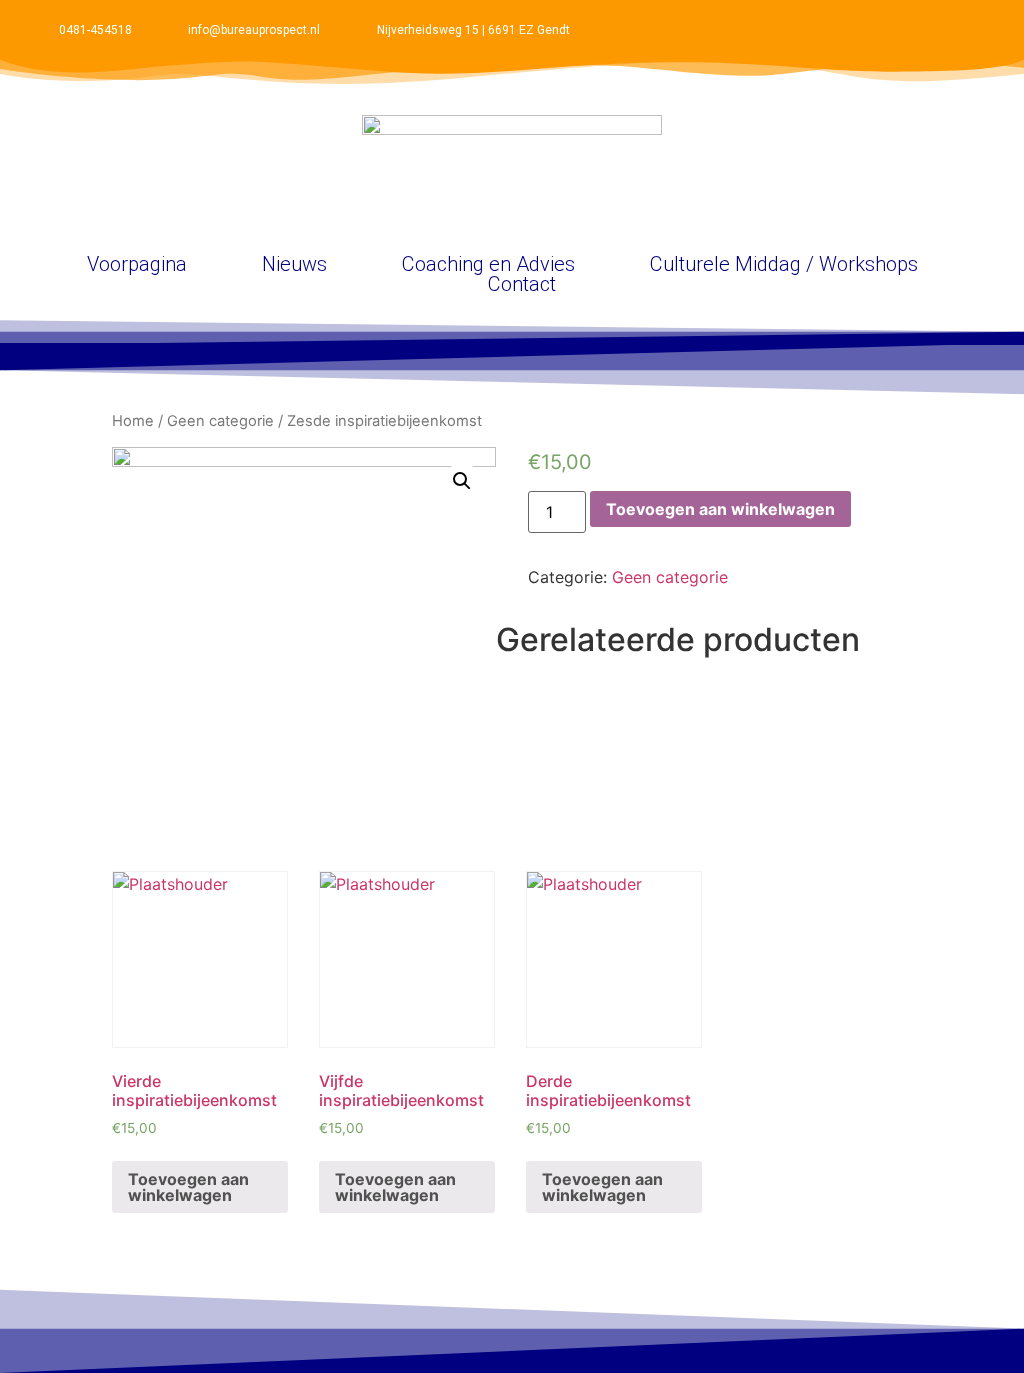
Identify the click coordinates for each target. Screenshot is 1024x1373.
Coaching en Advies (488, 264)
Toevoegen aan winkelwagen (720, 509)
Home (133, 421)
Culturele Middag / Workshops (784, 264)
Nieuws (294, 264)
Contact (522, 284)
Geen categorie (220, 421)
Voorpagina (137, 264)
